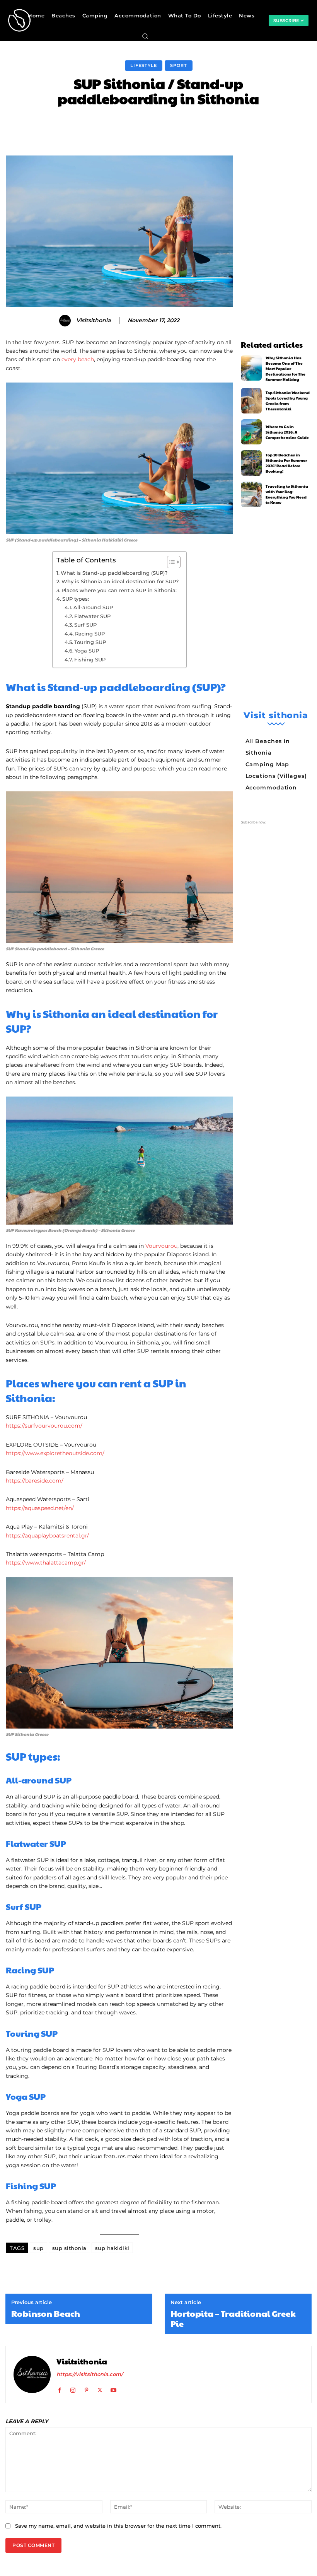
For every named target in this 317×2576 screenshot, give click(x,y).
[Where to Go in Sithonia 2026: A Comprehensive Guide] (251, 432)
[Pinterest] (86, 2388)
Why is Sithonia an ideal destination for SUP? (120, 581)
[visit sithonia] (13, 20)
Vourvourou (161, 1246)
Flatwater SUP (92, 616)
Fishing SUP (90, 659)
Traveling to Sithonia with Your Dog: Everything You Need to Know (287, 494)
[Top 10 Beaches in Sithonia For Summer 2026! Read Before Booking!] (251, 463)
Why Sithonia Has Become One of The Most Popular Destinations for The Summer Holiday (285, 369)
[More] (278, 126)
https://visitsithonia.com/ (90, 2374)
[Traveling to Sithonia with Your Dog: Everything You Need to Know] (251, 494)
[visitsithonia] (66, 321)
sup (38, 2248)
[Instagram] (73, 2388)
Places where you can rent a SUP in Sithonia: (120, 590)
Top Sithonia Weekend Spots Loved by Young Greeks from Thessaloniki (288, 401)
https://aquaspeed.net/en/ (40, 1508)
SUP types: (76, 599)
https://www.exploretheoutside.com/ (55, 1453)
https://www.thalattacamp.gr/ (46, 1563)
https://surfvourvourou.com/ (44, 1426)
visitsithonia (93, 320)
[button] (145, 36)
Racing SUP (90, 634)
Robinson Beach (46, 2313)
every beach (78, 359)
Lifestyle (144, 65)
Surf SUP (85, 625)
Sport (179, 65)
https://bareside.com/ (35, 1481)
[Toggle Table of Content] (170, 562)
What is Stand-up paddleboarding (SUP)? (114, 573)
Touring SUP (90, 642)
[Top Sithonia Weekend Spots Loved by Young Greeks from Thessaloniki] (251, 401)
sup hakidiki (112, 2248)
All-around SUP (93, 607)
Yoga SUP (87, 651)
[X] (100, 2388)
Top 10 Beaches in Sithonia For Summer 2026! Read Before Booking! (286, 463)
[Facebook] (59, 2388)
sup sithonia (69, 2248)
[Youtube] (113, 2388)
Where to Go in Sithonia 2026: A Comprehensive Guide (287, 432)
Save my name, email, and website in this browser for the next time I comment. (118, 2526)
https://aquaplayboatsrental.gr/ (47, 1536)
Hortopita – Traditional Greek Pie (233, 2319)
